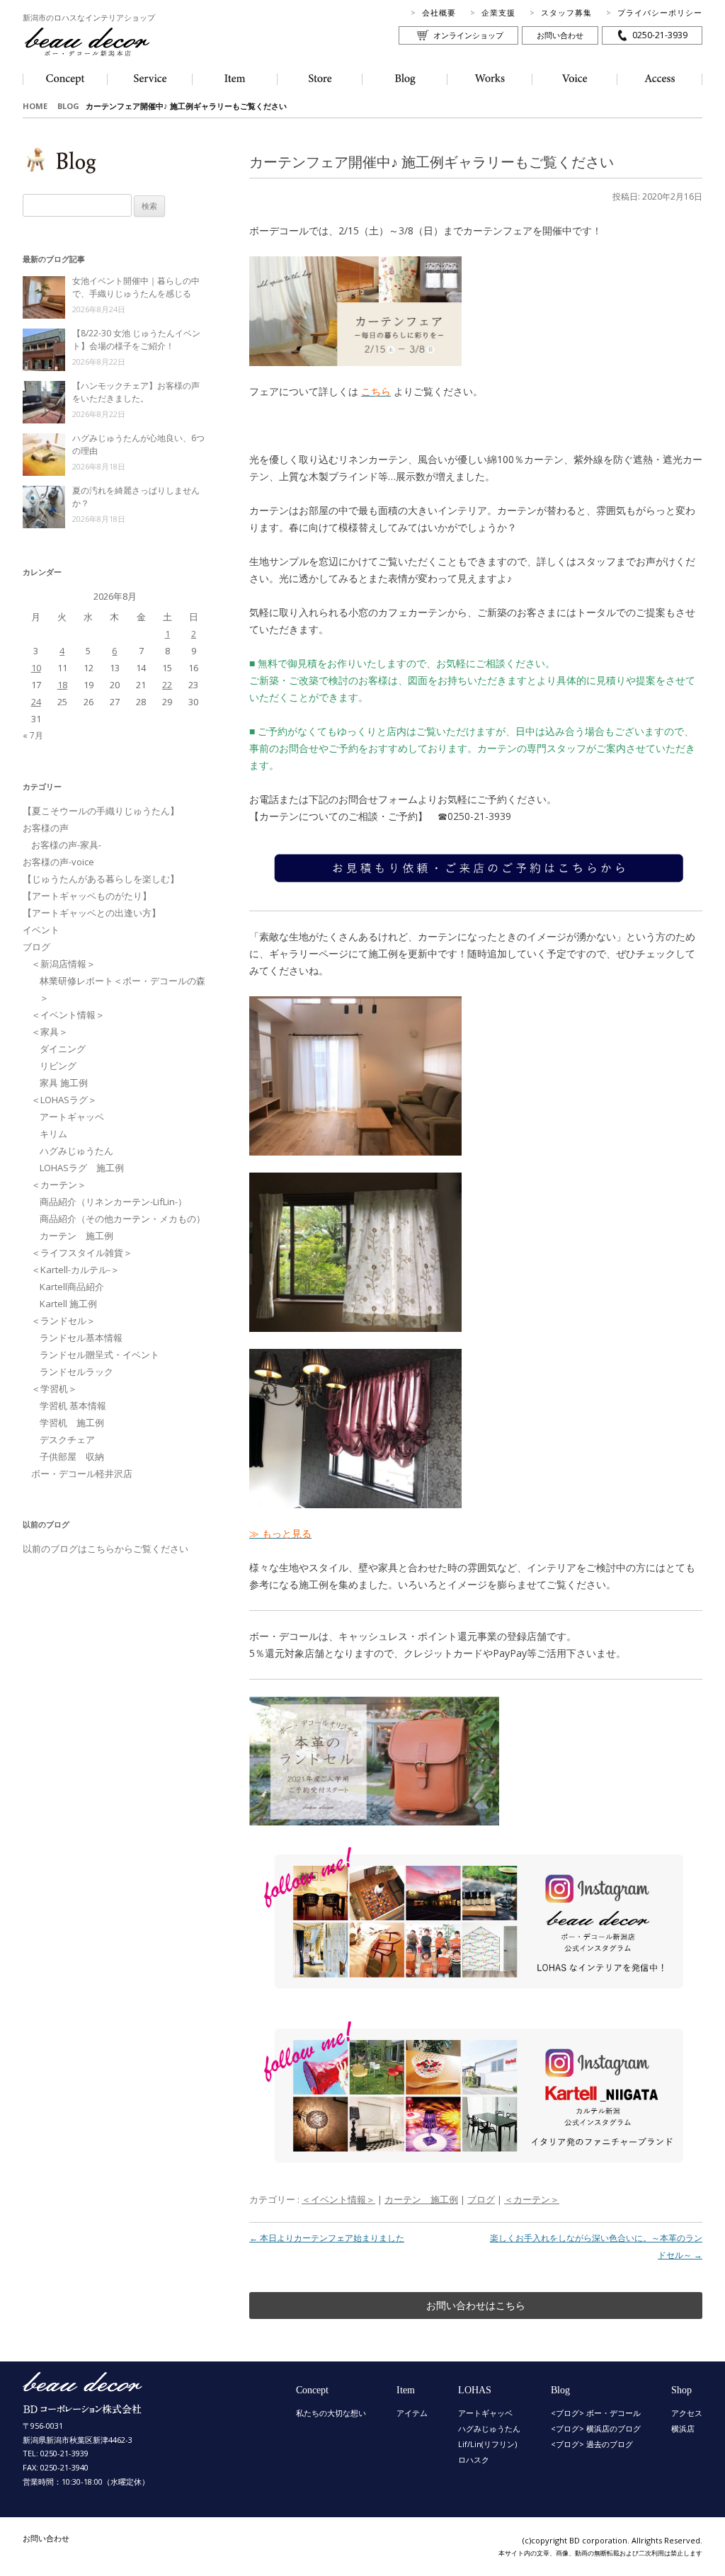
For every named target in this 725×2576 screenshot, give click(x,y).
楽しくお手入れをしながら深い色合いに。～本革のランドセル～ (596, 2246)
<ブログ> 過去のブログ (592, 2444)
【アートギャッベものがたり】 (87, 896)
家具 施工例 (64, 1083)
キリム (53, 1134)
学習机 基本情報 (73, 1406)
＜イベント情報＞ (338, 2199)
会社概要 (439, 12)
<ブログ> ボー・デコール (596, 2413)
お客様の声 (46, 828)
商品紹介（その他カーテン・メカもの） (122, 1219)
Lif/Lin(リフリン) (487, 2444)
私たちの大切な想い (331, 2413)
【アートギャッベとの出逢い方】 (92, 913)
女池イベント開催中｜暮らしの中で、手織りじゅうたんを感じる (136, 287)
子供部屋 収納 (72, 1457)
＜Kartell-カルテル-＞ (75, 1270)
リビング (58, 1066)
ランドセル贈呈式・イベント (99, 1355)
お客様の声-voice (58, 862)
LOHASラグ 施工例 (82, 1168)
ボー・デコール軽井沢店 (82, 1474)
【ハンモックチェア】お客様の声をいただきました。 (136, 392)
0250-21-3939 (660, 35)
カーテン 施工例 (421, 2199)
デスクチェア (67, 1440)
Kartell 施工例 (68, 1304)
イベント (41, 930)
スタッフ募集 (566, 12)
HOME (35, 106)
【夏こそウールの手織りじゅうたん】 (101, 811)
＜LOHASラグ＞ (64, 1100)
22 (167, 685)
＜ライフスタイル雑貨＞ (82, 1253)
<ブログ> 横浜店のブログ (596, 2428)
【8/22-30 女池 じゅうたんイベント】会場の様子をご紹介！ (136, 340)
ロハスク (474, 2460)
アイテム (412, 2413)
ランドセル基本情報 (81, 1338)
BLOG (68, 106)
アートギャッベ (72, 1117)
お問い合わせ (560, 35)
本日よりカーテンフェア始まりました (327, 2238)
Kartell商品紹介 (72, 1287)
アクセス (687, 2413)
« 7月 (33, 735)
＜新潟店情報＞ (63, 964)
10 (36, 668)
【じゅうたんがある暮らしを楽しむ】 (101, 879)
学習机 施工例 (72, 1423)
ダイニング (63, 1049)
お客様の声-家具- (66, 845)
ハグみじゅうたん (76, 1151)
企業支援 (498, 12)
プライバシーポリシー (660, 12)
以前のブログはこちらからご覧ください (105, 1549)
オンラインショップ (468, 35)
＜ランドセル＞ (63, 1321)
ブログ (481, 2199)
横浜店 (683, 2428)
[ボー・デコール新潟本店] (83, 2407)
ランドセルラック (76, 1372)
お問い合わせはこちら (476, 2305)
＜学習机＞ (54, 1389)
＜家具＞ (50, 1032)
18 (62, 685)
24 (36, 702)
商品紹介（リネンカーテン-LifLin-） (113, 1202)
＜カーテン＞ (532, 2199)
